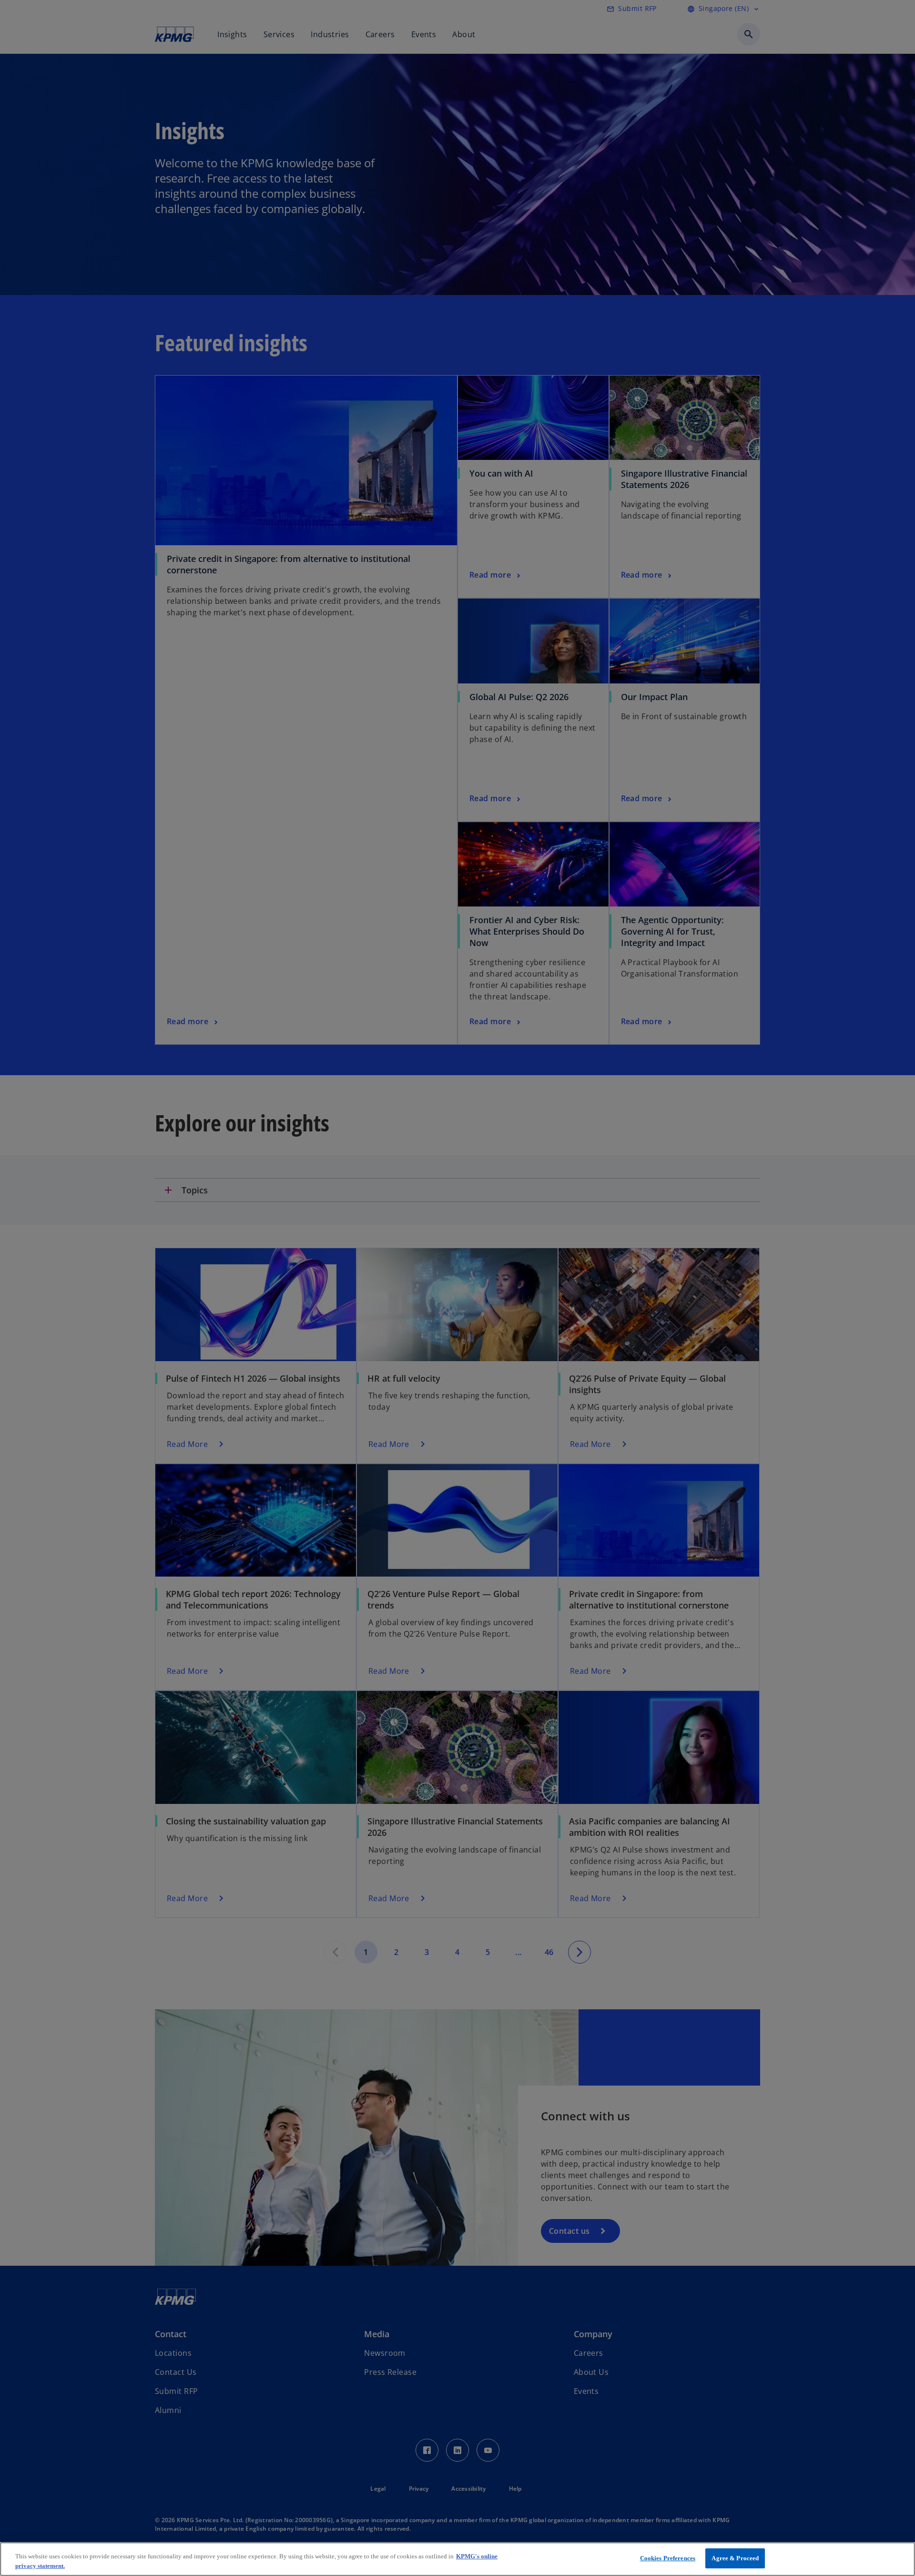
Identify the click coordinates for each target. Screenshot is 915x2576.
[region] (457, 2559)
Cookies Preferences (668, 2558)
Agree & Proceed (735, 2558)
